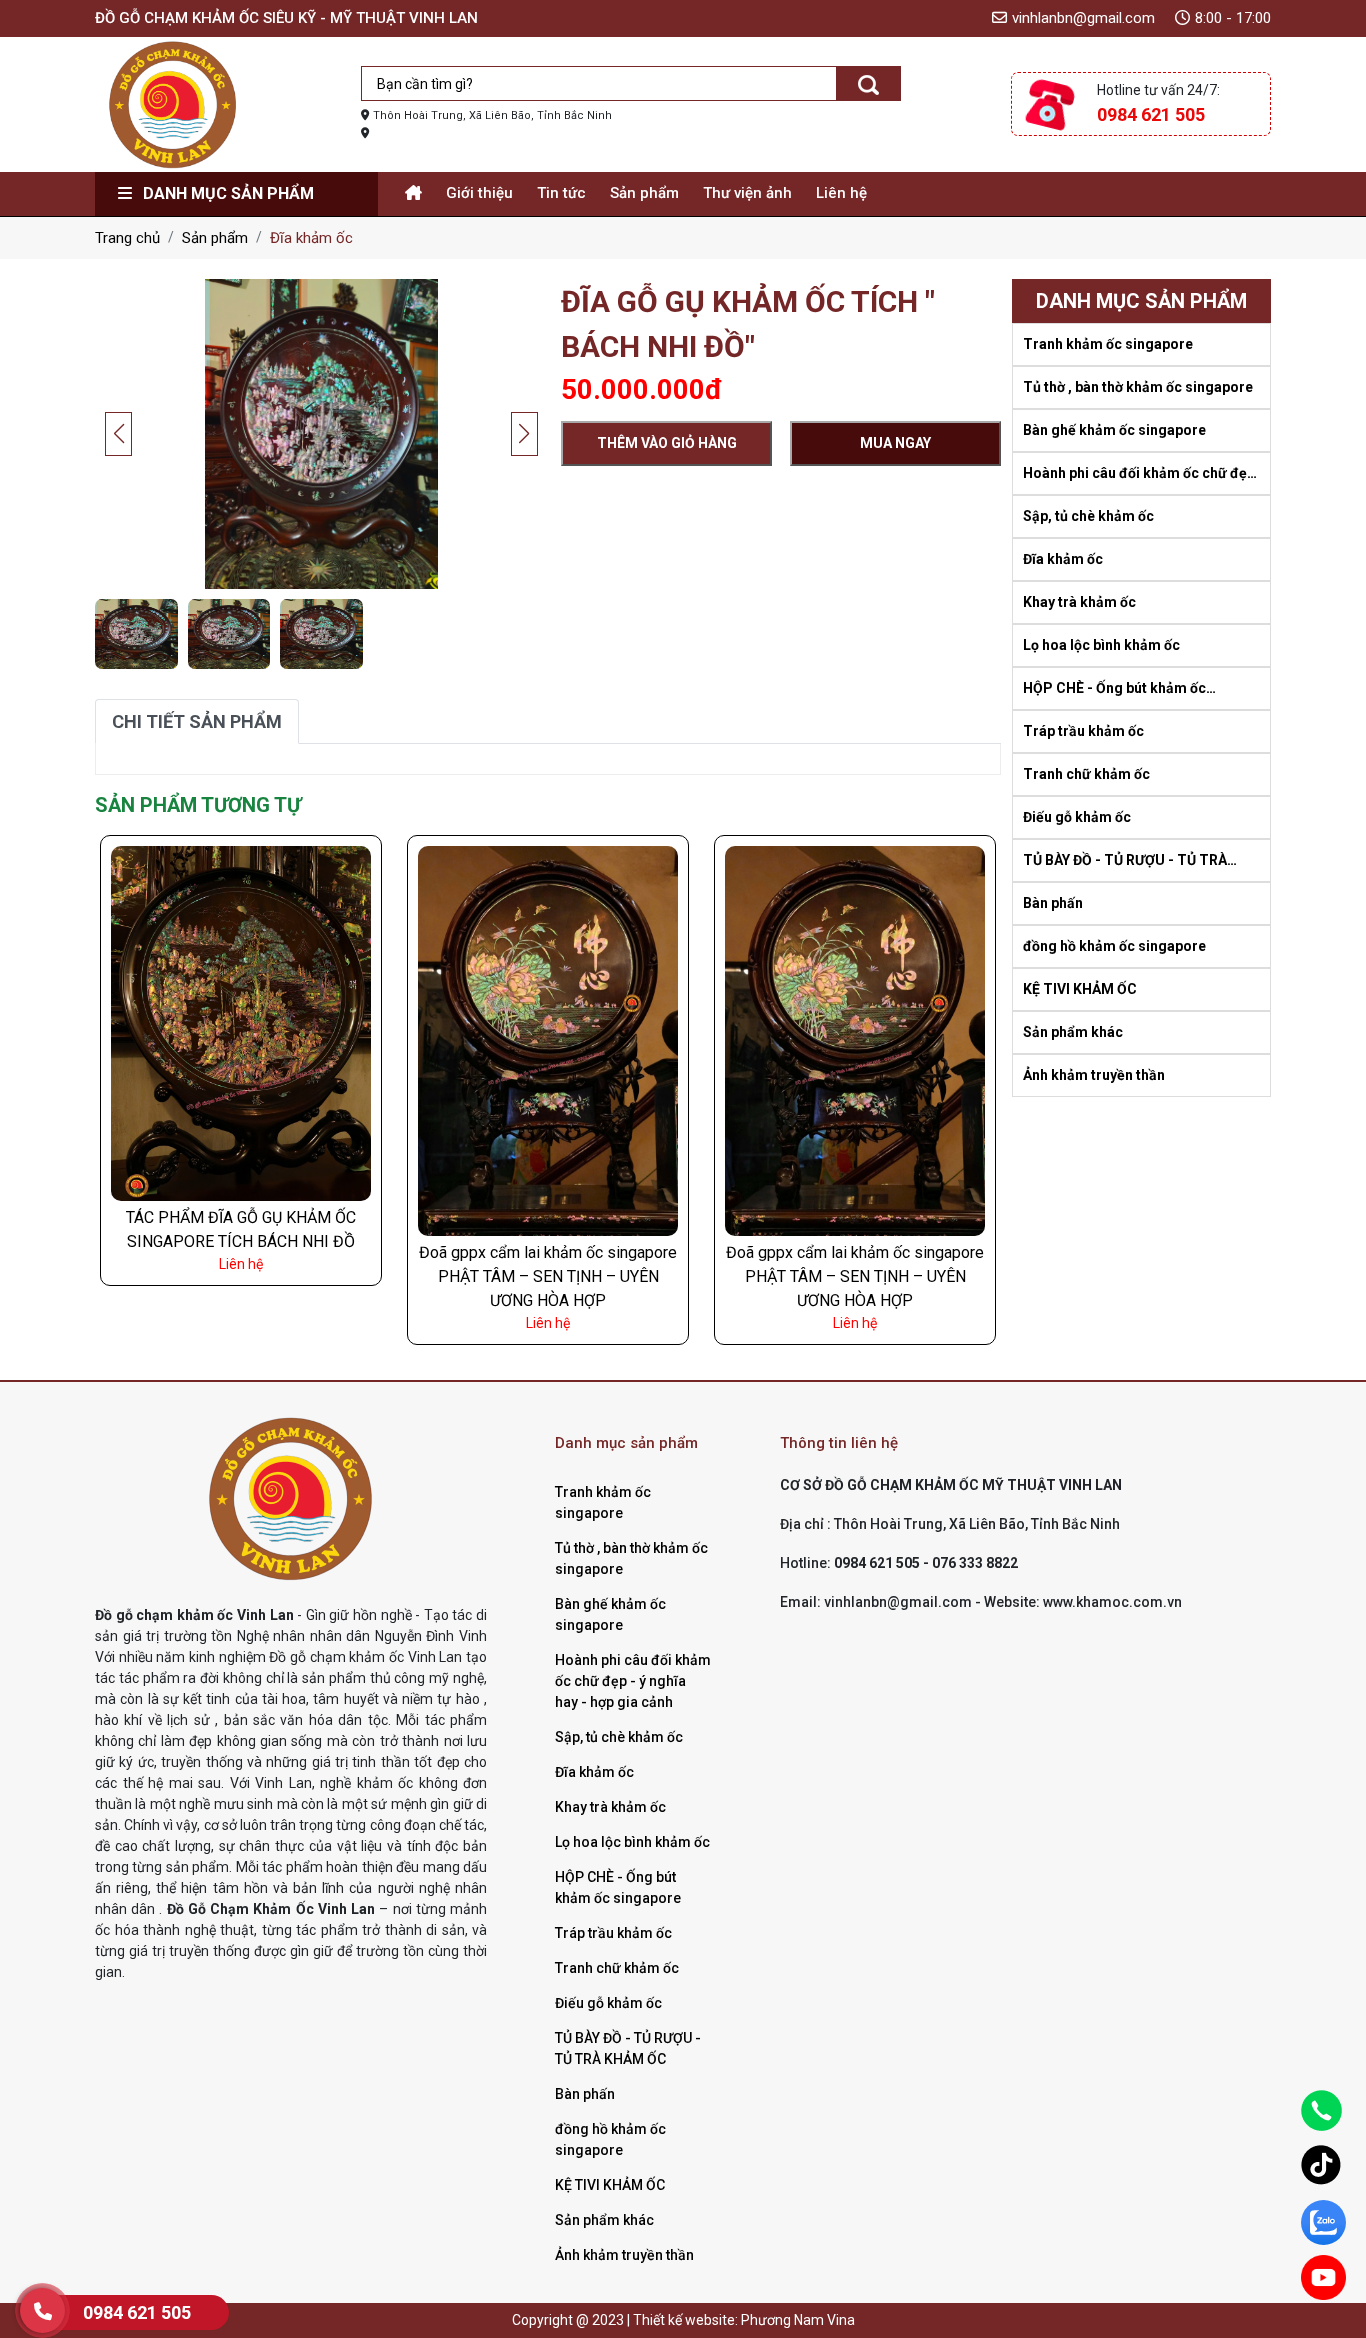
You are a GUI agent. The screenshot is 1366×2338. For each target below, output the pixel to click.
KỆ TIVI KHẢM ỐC (1080, 989)
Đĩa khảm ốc (1063, 559)
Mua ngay (895, 443)
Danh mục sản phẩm (226, 193)
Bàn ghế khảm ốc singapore (1114, 430)
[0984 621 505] (42, 2310)
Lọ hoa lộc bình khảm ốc (1101, 645)
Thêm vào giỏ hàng (667, 443)
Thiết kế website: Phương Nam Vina (744, 2320)
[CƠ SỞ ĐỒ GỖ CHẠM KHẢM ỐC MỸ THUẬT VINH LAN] (173, 103)
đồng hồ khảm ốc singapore (1114, 946)
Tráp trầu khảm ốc (1083, 731)
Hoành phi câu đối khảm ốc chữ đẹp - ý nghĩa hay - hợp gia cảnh (1139, 474)
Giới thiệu (479, 193)
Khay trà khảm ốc (1079, 602)
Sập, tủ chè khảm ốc (1088, 516)
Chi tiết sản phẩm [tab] (197, 721)
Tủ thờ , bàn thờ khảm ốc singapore (1138, 387)
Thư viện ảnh (747, 193)
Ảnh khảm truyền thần (1094, 1075)
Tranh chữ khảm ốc (1086, 774)
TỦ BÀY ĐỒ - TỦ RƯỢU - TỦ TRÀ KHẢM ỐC (1125, 861)
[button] (524, 434)
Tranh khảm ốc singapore (1108, 344)
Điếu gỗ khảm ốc (1077, 817)
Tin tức (561, 193)
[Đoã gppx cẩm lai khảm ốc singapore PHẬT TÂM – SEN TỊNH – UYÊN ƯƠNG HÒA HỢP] (548, 1040)
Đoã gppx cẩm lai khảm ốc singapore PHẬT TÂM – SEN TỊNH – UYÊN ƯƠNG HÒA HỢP (548, 1276)
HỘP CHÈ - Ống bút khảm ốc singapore (1114, 689)
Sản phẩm (644, 193)
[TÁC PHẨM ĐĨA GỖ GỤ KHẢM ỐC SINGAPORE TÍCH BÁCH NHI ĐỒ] (241, 1022)
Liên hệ (841, 193)
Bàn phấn (1053, 903)
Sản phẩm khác (1073, 1032)
